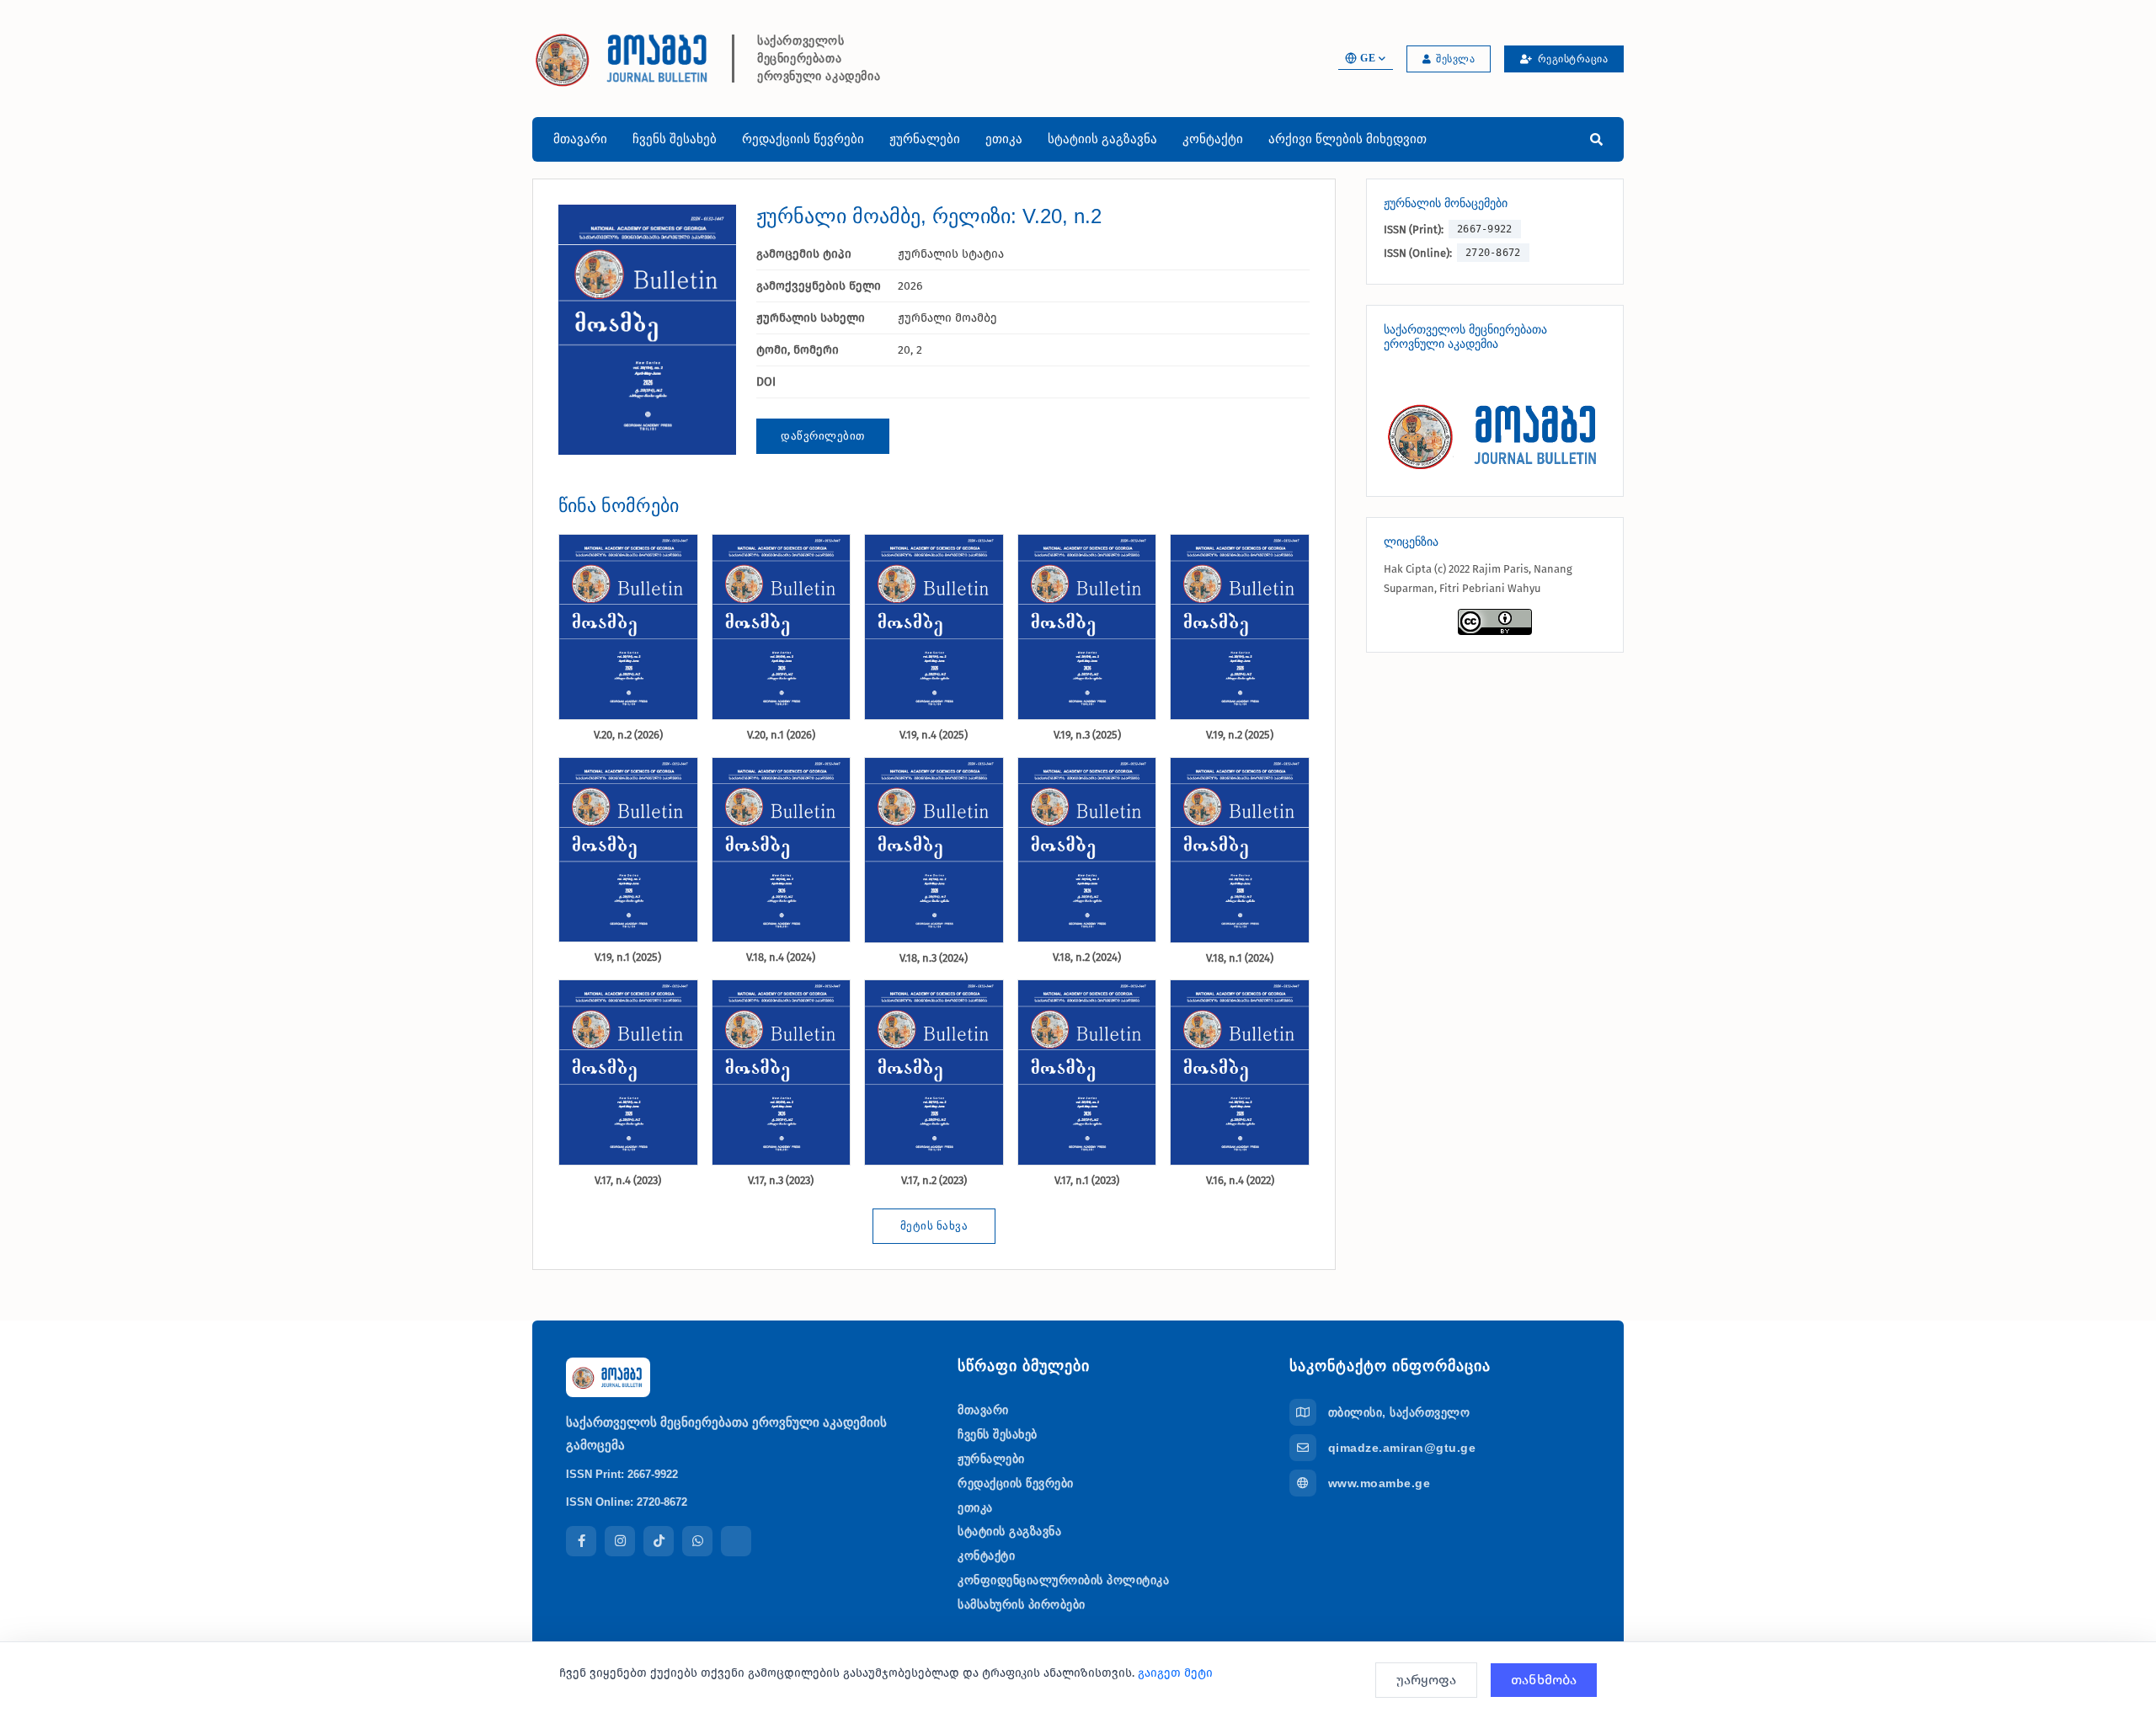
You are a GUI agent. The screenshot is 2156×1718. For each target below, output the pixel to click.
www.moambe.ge (1380, 1483)
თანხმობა (1544, 1680)
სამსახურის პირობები (1022, 1604)
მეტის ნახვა (934, 1226)
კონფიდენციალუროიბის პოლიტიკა (1063, 1580)
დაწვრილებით (823, 436)
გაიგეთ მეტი (1175, 1673)
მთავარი (580, 139)
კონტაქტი (1213, 139)
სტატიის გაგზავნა (1102, 139)
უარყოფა (1426, 1680)
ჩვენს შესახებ (675, 139)
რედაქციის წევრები (803, 139)
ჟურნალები (925, 139)
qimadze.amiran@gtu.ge (1402, 1448)
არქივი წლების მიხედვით (1347, 139)
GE (1368, 58)
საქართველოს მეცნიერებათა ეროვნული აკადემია (819, 59)
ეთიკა (1004, 139)
